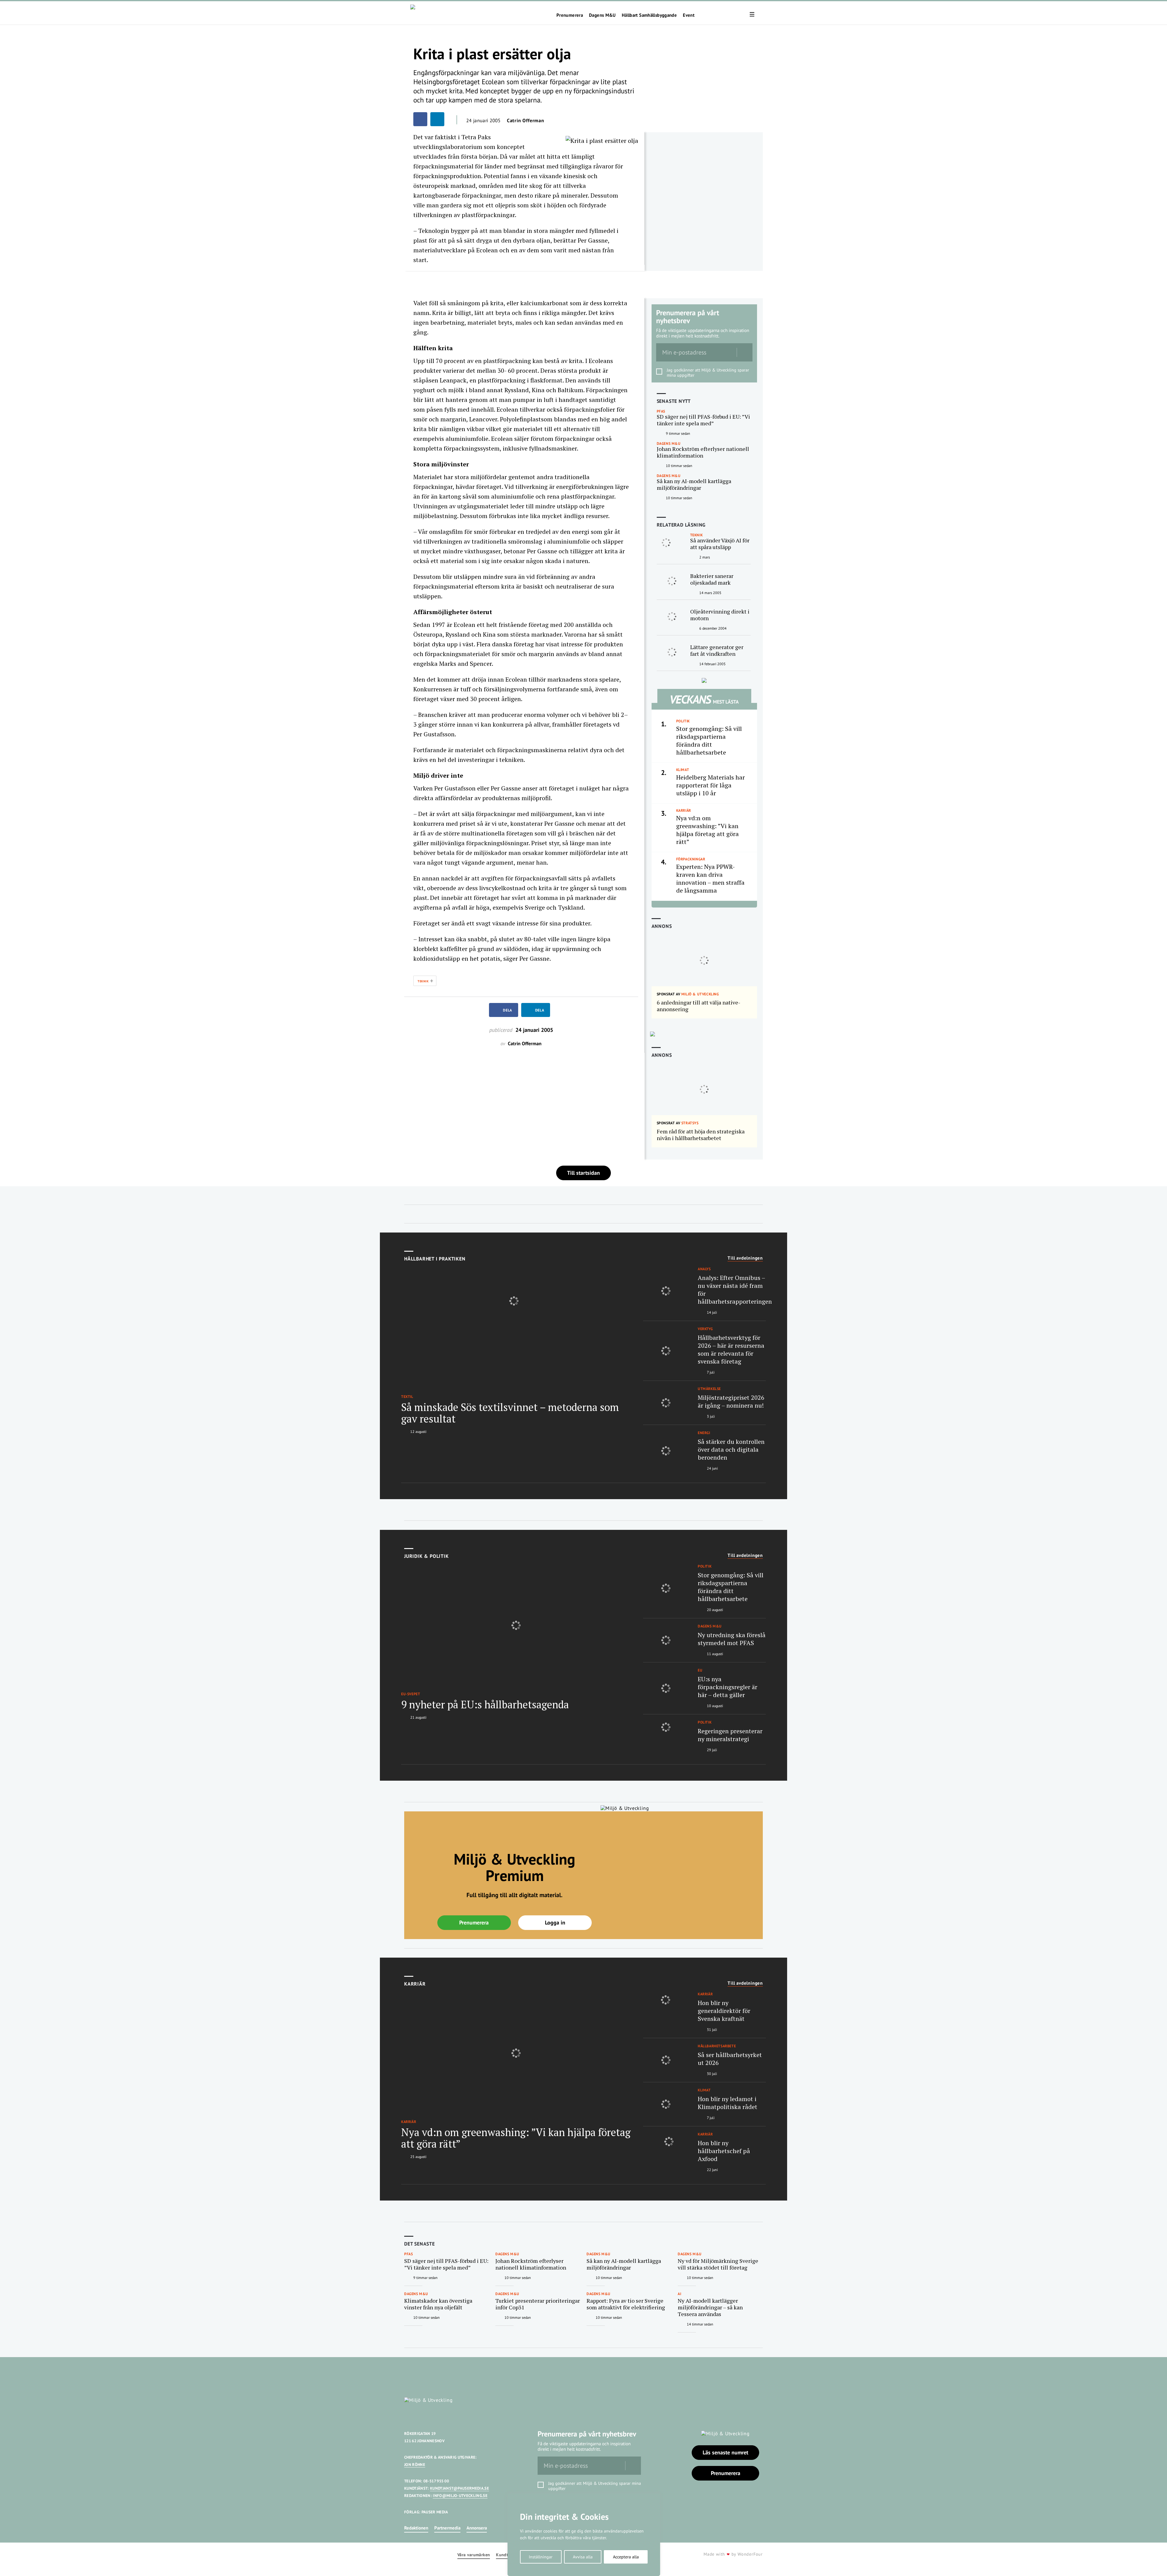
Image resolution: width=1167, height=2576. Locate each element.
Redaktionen (416, 2528)
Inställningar (541, 2557)
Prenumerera (570, 15)
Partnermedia (447, 2528)
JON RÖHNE (415, 2465)
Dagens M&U (602, 15)
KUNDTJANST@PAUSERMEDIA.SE (460, 2488)
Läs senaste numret (725, 2452)
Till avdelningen (745, 1258)
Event (689, 15)
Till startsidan (583, 1173)
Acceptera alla (626, 2557)
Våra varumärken (474, 2555)
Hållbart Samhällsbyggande (649, 15)
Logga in (555, 1922)
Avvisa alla (583, 2557)
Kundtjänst (507, 2555)
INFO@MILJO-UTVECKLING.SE (460, 2496)
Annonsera (477, 2528)
